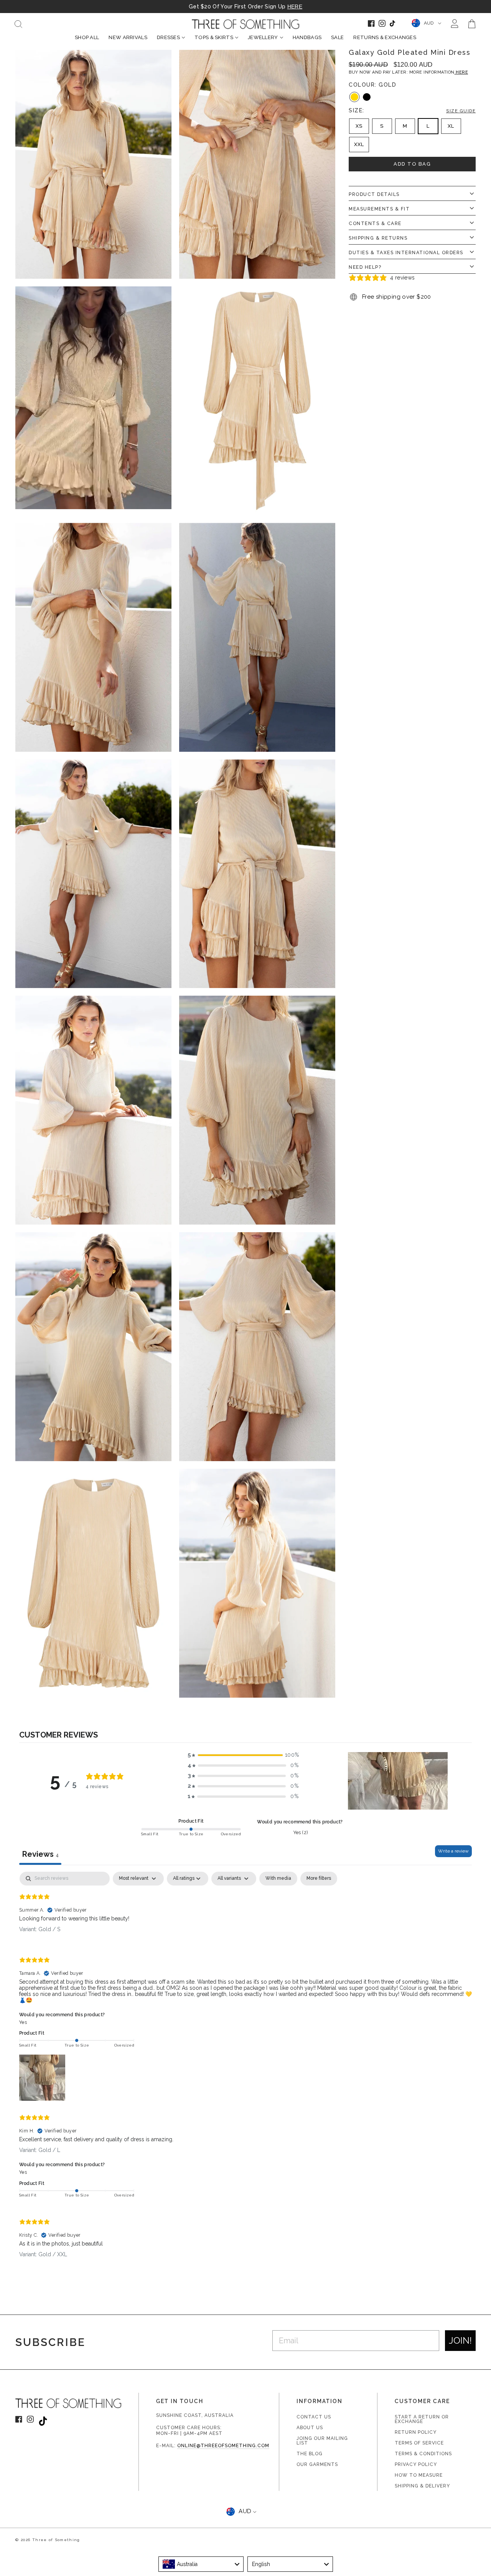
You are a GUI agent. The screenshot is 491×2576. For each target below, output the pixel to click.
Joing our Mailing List (322, 2441)
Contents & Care (375, 224)
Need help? (365, 267)
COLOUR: (372, 85)
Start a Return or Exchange (422, 2419)
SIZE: (412, 110)
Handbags (307, 37)
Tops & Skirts (214, 37)
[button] (243, 1755)
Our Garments (317, 2464)
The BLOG (310, 2454)
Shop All (87, 37)
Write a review (453, 1851)
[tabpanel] (245, 2071)
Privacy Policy (416, 2464)
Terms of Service (419, 2443)
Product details (374, 194)
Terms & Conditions (423, 2454)
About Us (310, 2428)
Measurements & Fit (379, 209)
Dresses (168, 37)
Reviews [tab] (40, 1854)
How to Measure (419, 2475)
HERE (295, 7)
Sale (337, 37)
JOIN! (460, 2340)
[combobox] (201, 2564)
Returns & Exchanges (385, 37)
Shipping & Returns (378, 238)
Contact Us (314, 2417)
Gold (354, 97)
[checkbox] (278, 1879)
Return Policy (416, 2432)
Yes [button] (23, 2022)
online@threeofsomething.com (223, 2446)
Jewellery (263, 37)
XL (451, 126)
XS (359, 126)
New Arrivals (128, 37)
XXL (359, 145)
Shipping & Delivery (422, 2486)
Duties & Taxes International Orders (406, 253)
